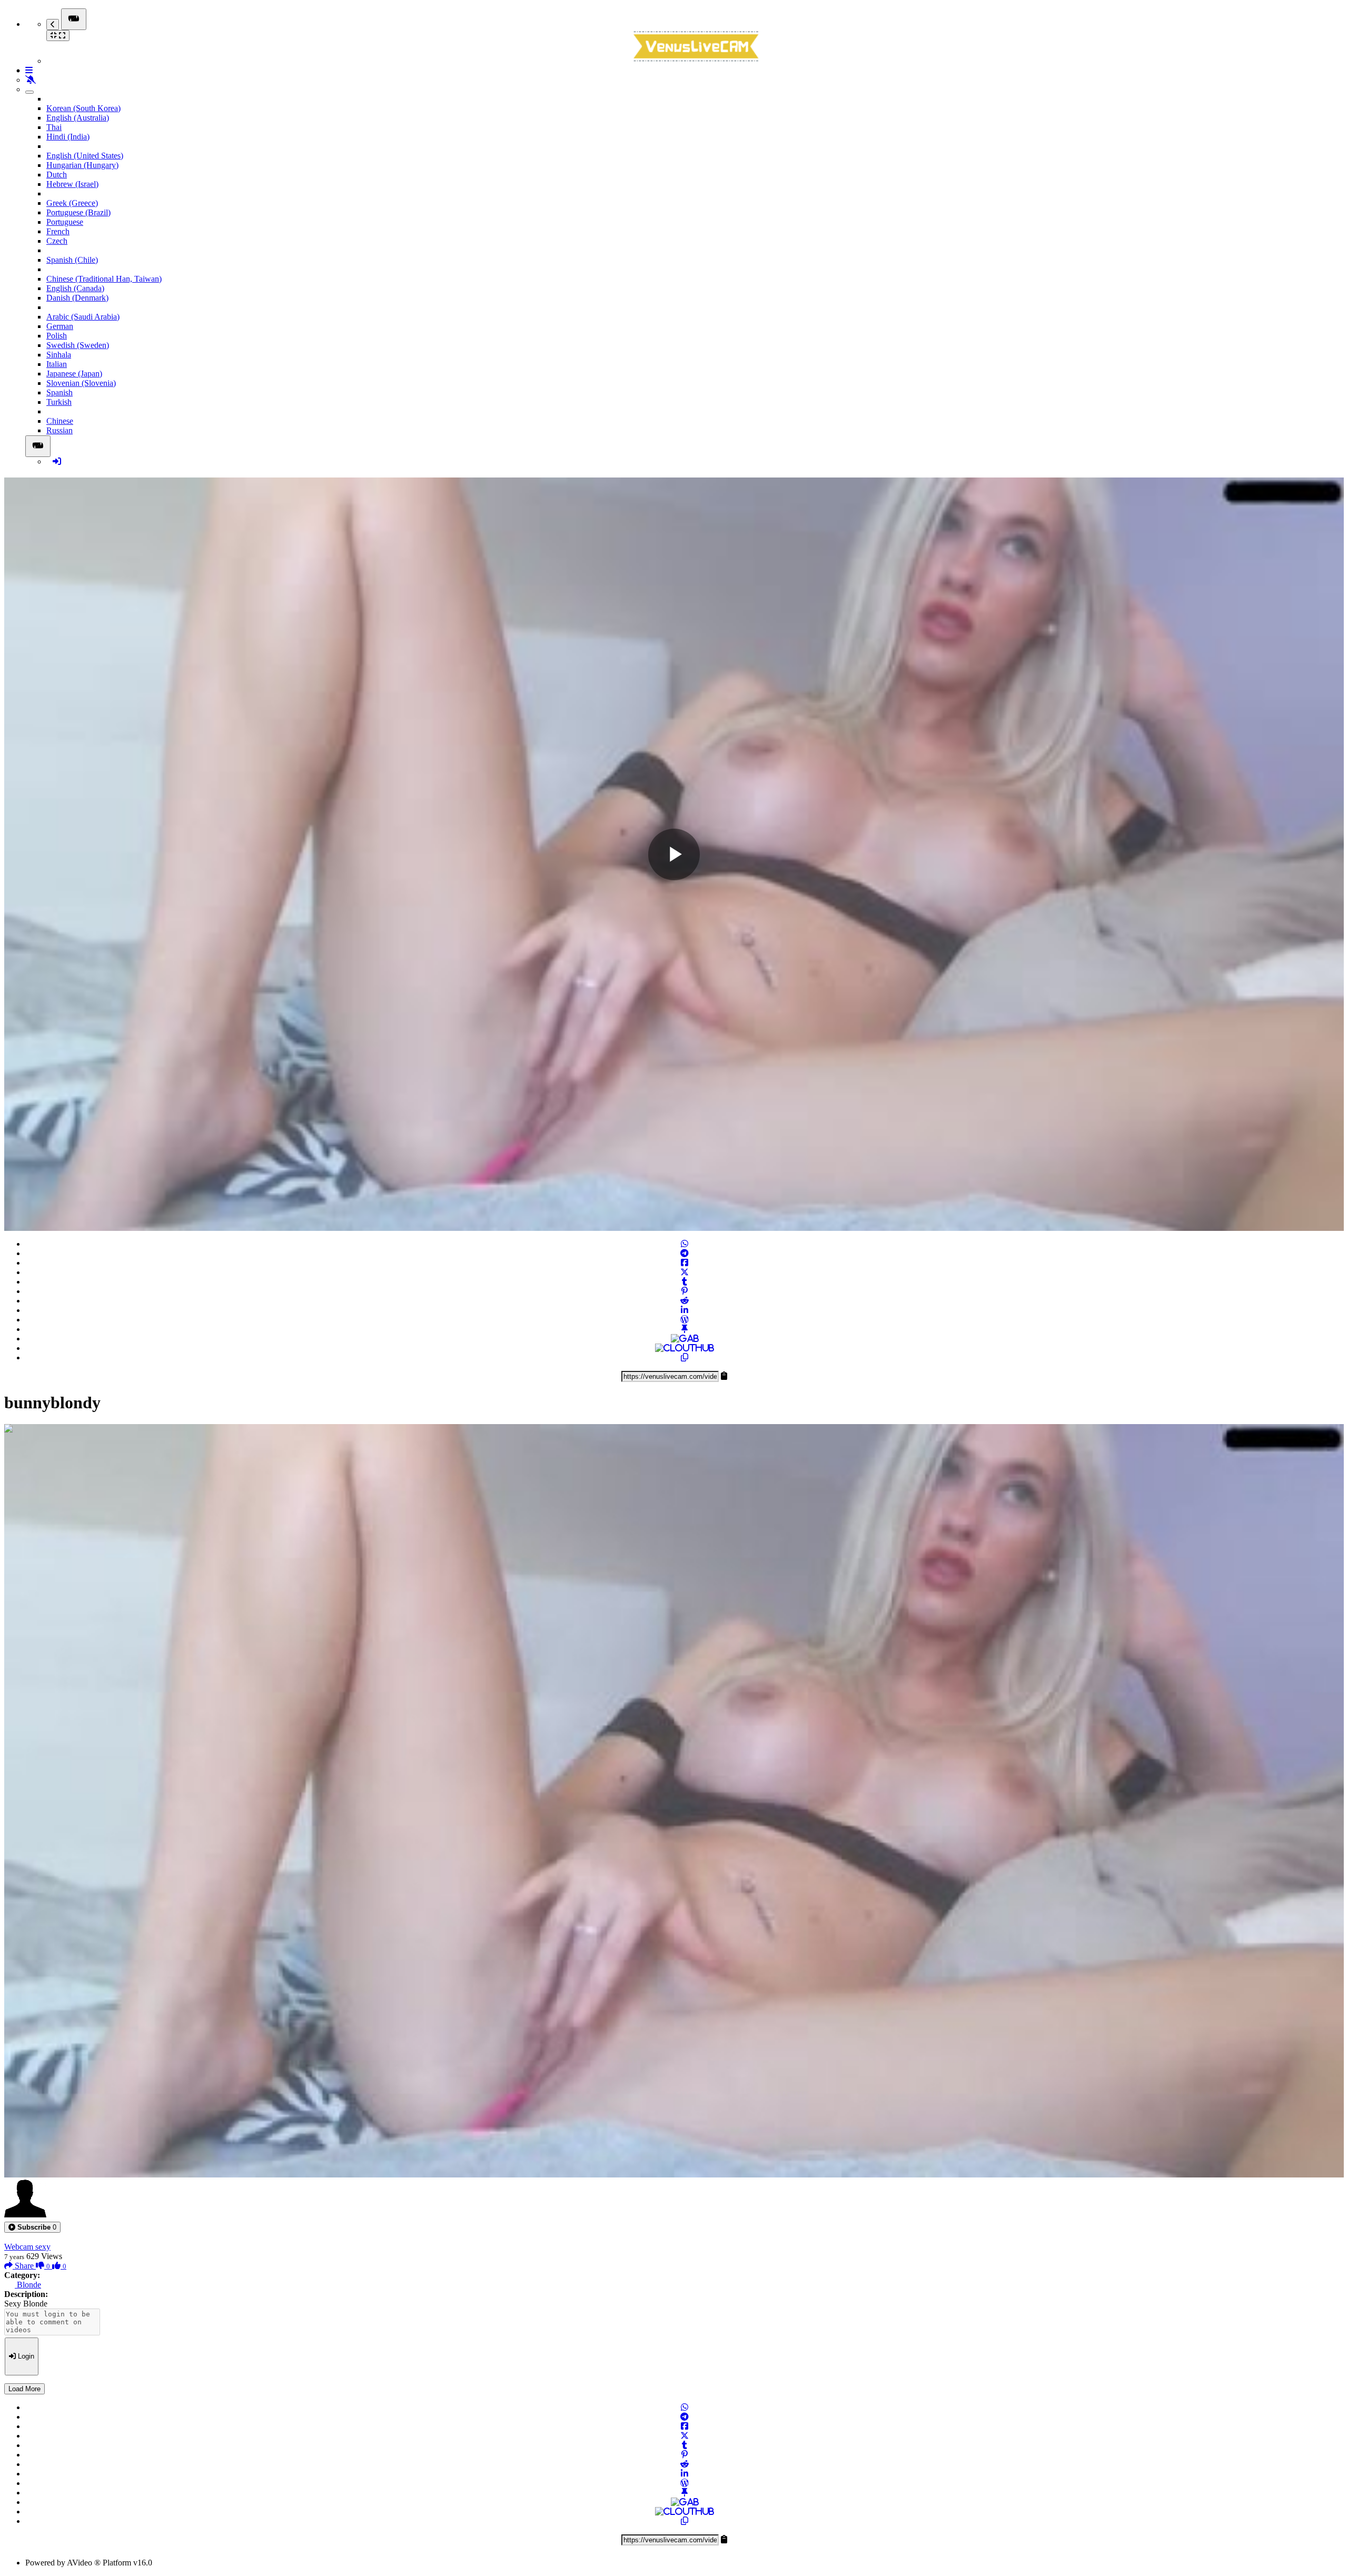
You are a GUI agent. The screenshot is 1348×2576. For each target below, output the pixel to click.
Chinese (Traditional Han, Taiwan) (104, 279)
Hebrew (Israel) (72, 184)
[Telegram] (685, 1253)
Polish (57, 336)
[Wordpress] (685, 1320)
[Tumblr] (685, 1282)
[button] (32, 2227)
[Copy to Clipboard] (685, 1357)
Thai (54, 127)
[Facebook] (685, 1263)
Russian (60, 430)
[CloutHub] (685, 1348)
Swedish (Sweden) (78, 345)
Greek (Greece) (72, 203)
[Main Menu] (74, 19)
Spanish (60, 392)
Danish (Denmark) (77, 298)
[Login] (57, 461)
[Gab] (685, 1339)
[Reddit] (685, 1301)
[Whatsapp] (685, 1244)
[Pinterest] (685, 1291)
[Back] (53, 24)
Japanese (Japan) (74, 374)
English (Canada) (75, 288)
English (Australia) (78, 118)
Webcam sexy (27, 2247)
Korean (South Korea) (83, 108)
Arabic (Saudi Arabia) (83, 317)
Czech (57, 241)
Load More (24, 2389)
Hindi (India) (68, 137)
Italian (57, 364)
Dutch (57, 175)
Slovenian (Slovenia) (81, 383)
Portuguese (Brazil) (78, 212)
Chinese (60, 421)
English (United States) (85, 156)
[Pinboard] (685, 1329)
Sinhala (59, 355)
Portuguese (65, 222)
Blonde (28, 2285)
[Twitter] (685, 1272)
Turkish (59, 402)
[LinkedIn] (685, 1310)
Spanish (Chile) (72, 260)
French (58, 231)
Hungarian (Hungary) (82, 165)
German (60, 326)
